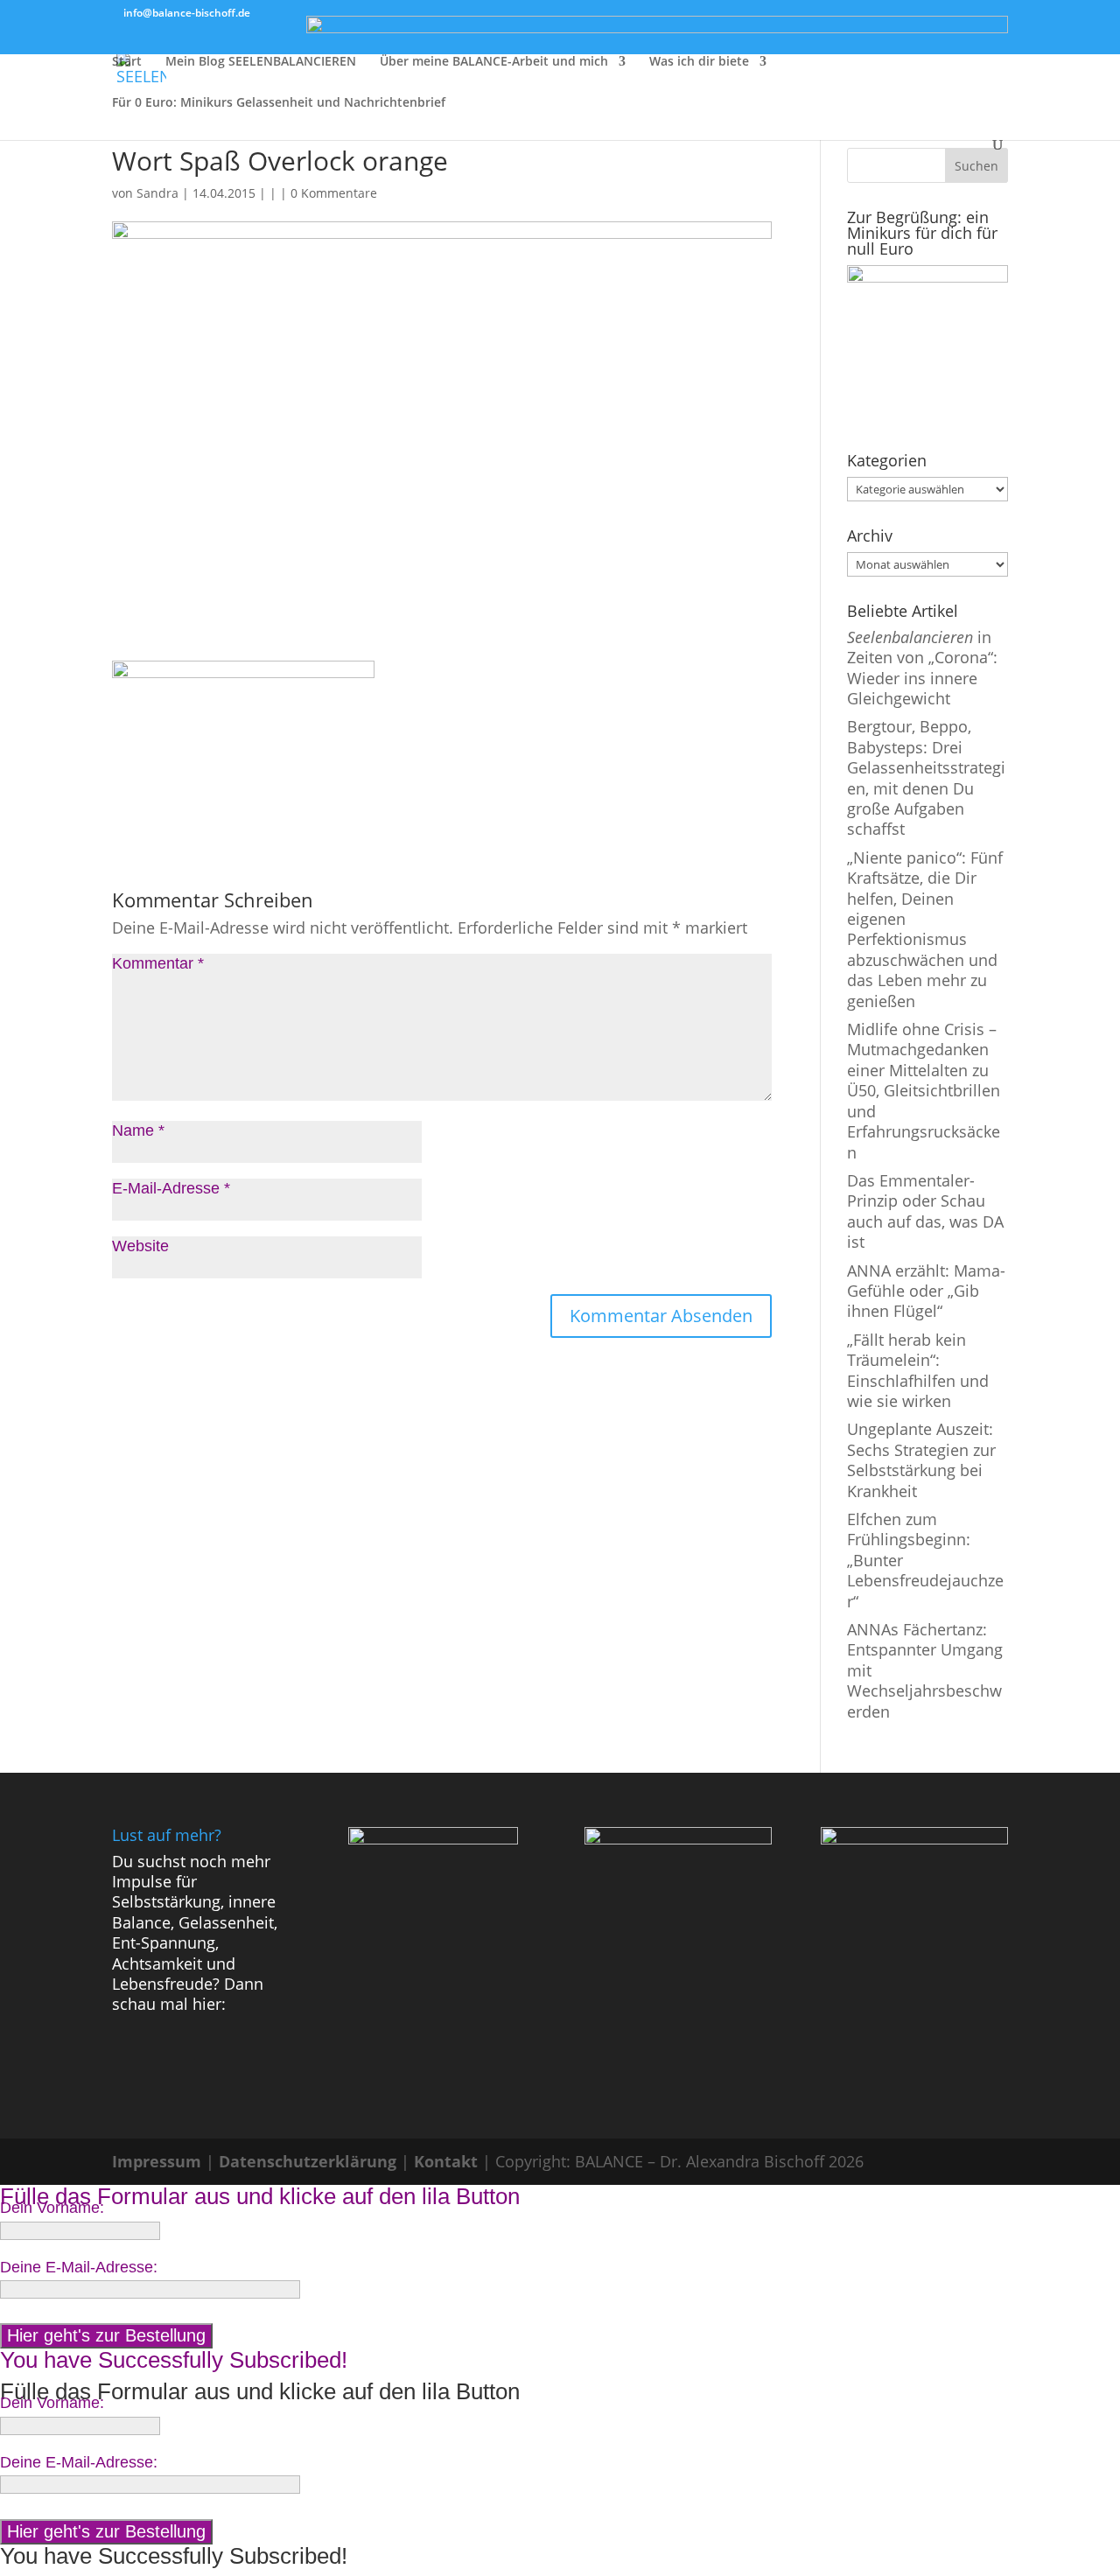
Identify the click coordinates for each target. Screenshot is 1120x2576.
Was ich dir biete (699, 62)
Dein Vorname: (52, 2208)
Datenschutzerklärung (308, 2161)
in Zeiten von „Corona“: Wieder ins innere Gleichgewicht (922, 668)
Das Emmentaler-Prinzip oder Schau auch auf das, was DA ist (925, 1211)
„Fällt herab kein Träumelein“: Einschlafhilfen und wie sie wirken (918, 1370)
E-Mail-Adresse (171, 1188)
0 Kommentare (334, 193)
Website (140, 1246)
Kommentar (158, 963)
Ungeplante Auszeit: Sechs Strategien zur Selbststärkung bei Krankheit (921, 1459)
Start (127, 62)
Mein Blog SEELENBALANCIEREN (261, 62)
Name (138, 1130)
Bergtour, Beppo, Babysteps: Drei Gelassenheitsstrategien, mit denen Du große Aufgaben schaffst (926, 777)
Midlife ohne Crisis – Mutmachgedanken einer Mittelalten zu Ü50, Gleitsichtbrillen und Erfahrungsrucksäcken (924, 1090)
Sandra (157, 193)
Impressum (157, 2161)
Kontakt (446, 2161)
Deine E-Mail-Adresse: (79, 2267)
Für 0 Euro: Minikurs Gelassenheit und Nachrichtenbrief (279, 103)
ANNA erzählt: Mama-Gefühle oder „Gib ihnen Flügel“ (926, 1291)
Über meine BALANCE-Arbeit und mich (494, 62)
